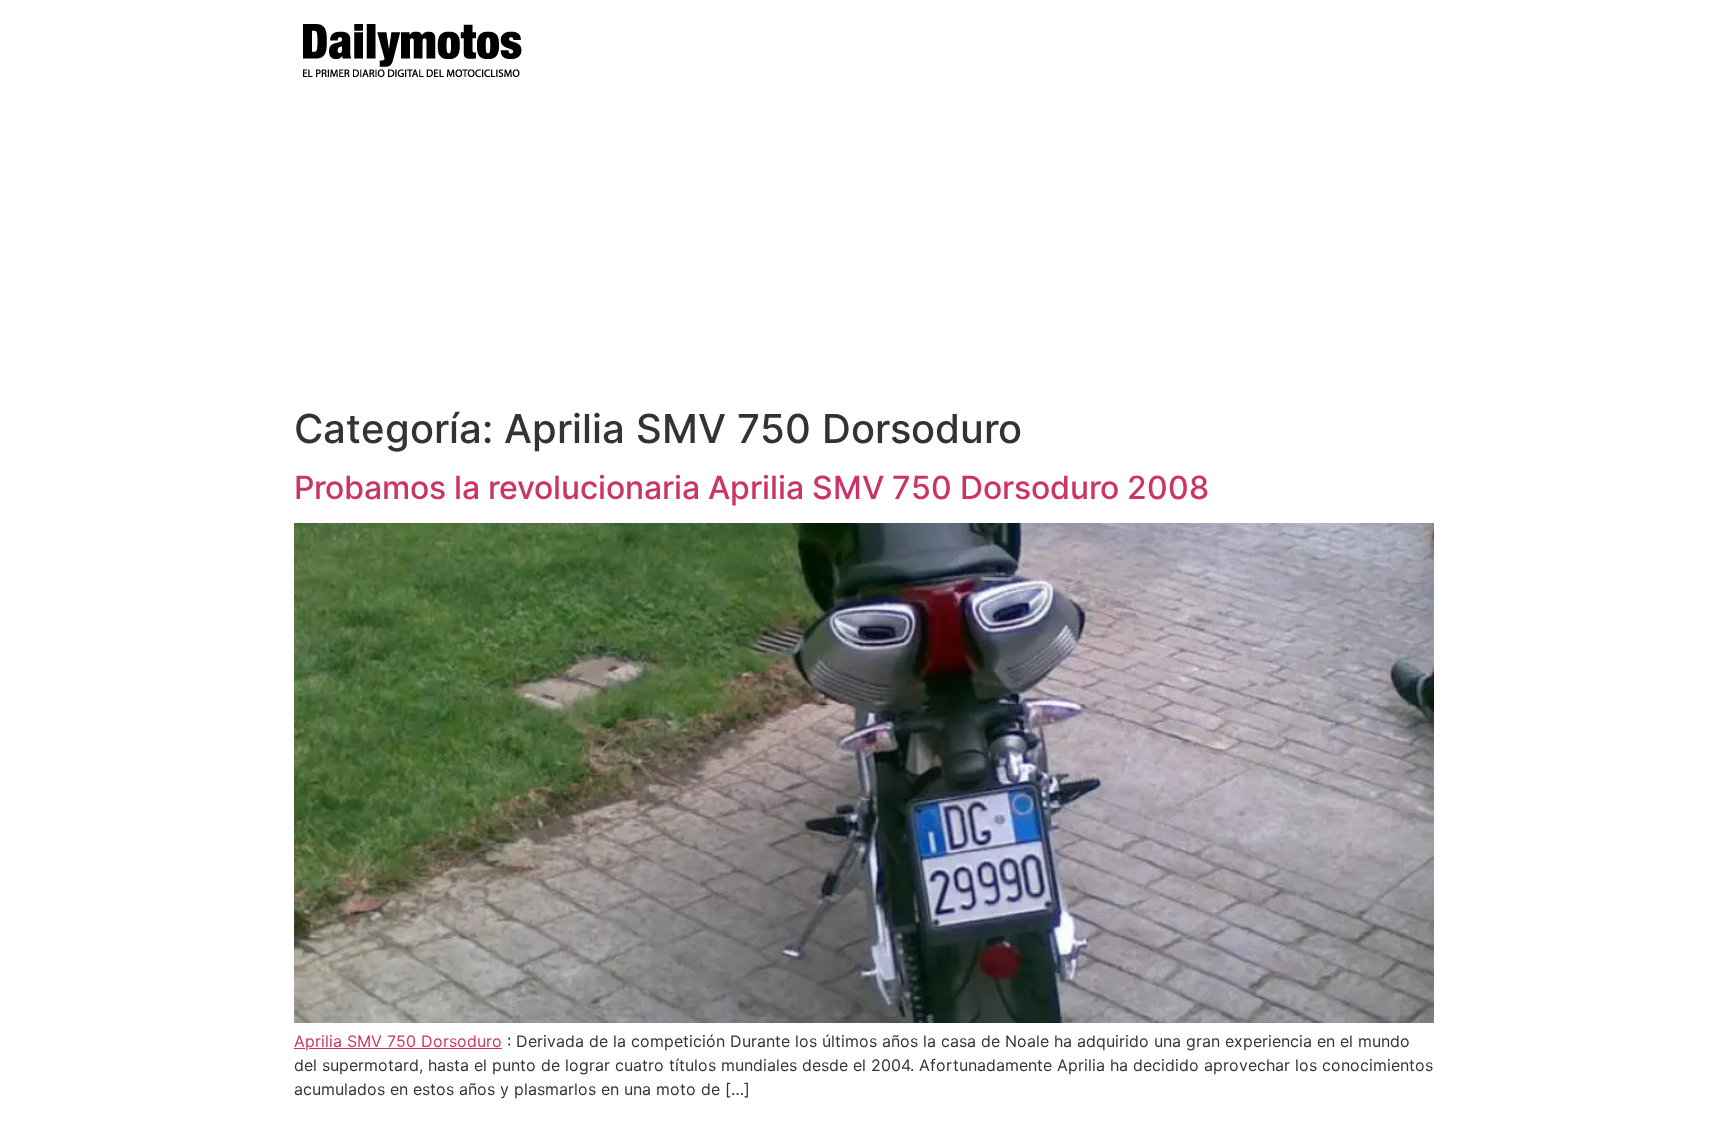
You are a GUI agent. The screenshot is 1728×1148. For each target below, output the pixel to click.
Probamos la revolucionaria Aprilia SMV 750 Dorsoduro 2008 (751, 487)
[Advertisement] (864, 255)
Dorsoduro (461, 1041)
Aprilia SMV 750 (357, 1041)
